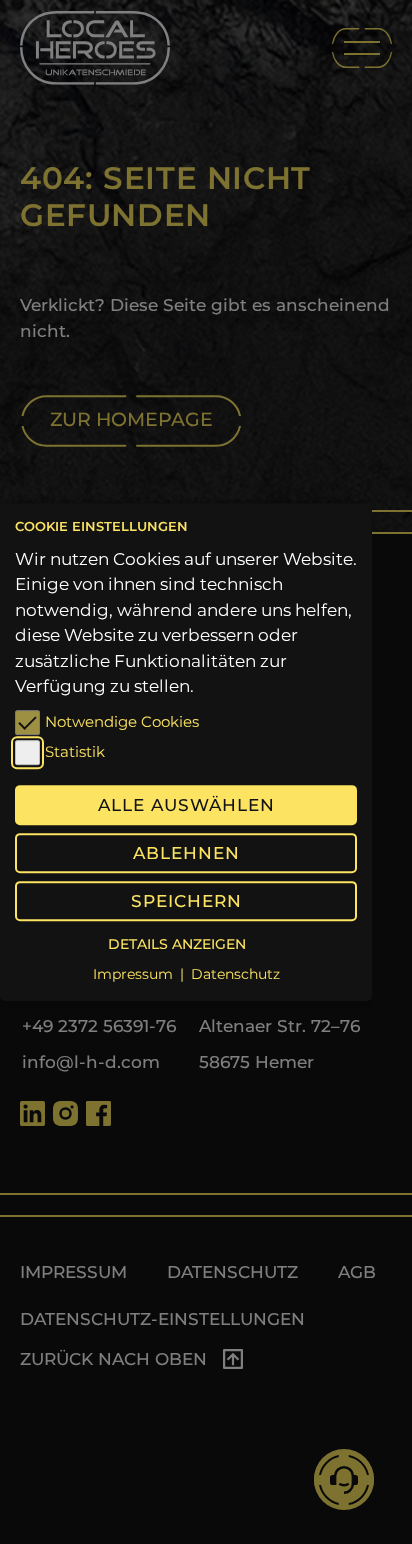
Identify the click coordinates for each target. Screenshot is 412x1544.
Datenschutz (235, 975)
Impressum (133, 975)
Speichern (186, 901)
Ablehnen (186, 853)
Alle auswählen (186, 805)
